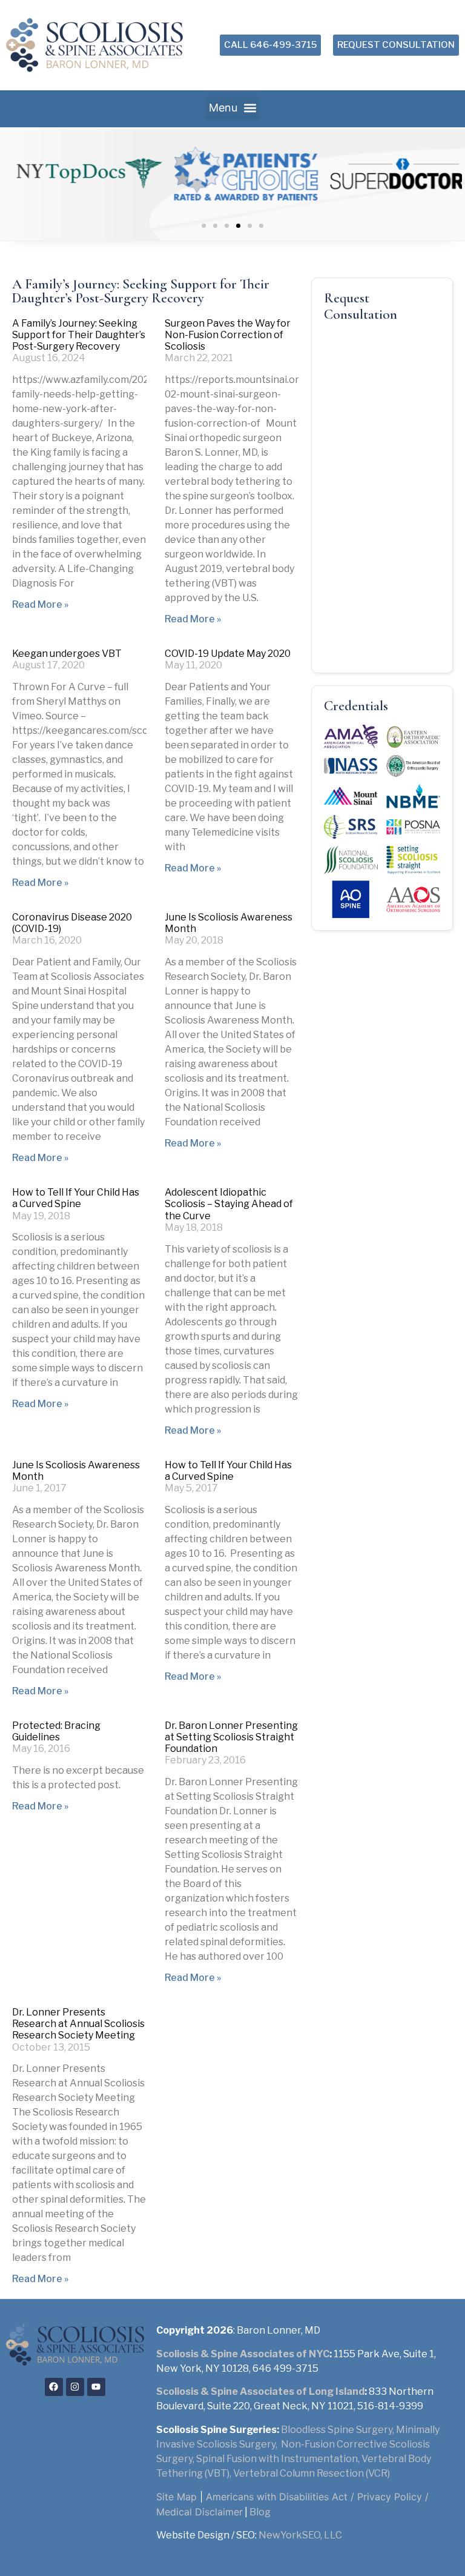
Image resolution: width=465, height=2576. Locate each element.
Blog (260, 2512)
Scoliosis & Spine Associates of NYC (243, 2354)
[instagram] (75, 2387)
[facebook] (54, 2387)
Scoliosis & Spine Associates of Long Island (260, 2391)
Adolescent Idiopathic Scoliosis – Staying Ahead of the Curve (229, 1204)
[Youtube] (96, 2387)
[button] (232, 108)
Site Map (176, 2497)
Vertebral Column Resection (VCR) (312, 2473)
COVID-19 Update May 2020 (228, 654)
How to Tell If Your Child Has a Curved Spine (76, 1198)
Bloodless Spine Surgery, (338, 2430)
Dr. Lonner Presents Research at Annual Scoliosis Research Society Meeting (78, 2024)
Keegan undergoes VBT (67, 654)
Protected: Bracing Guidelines (56, 1731)
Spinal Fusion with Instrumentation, (279, 2459)
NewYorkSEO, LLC (300, 2535)
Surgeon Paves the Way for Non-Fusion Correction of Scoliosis (228, 335)
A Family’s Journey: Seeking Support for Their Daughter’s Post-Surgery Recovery (79, 335)
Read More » (40, 604)
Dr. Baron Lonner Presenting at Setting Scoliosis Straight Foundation (231, 1737)
